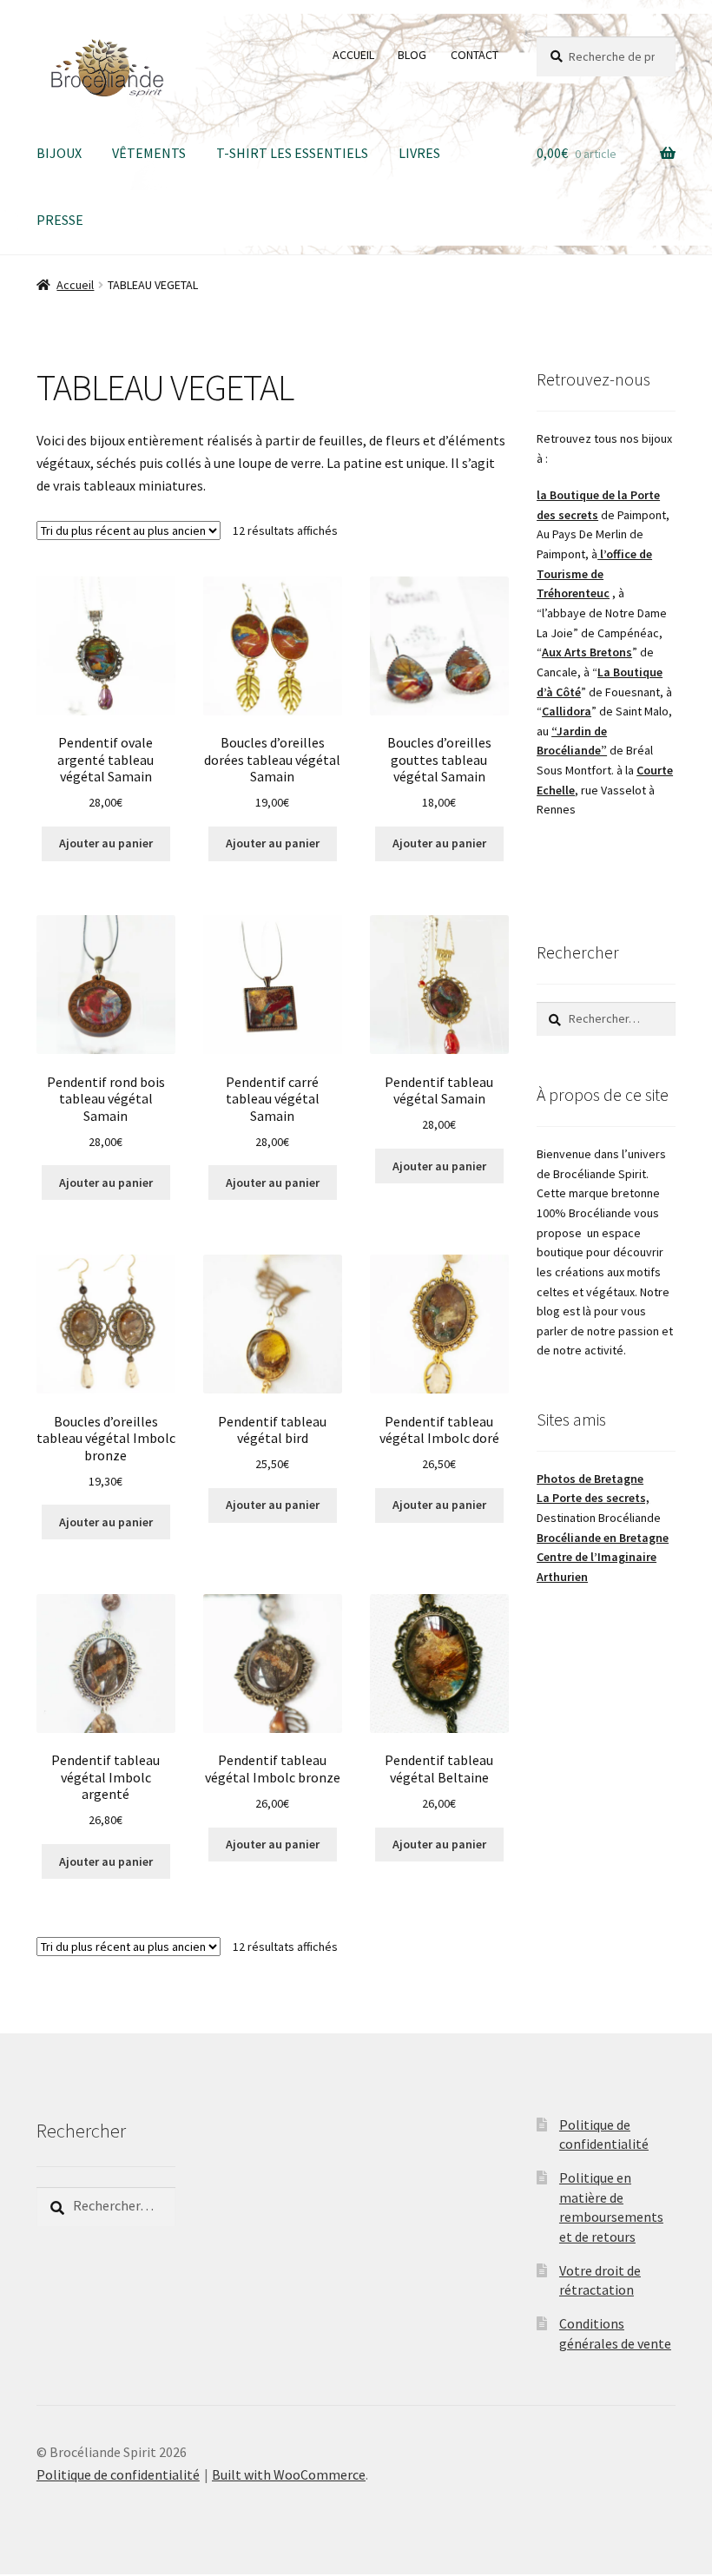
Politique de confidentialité (118, 2474)
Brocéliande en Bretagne (603, 1538)
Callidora (567, 711)
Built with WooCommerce (289, 2474)
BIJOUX (59, 153)
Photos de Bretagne (590, 1479)
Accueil (75, 285)
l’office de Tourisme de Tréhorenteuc (594, 573)
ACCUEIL (353, 55)
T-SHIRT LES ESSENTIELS (292, 153)
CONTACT (475, 55)
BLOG (412, 55)
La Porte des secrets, (593, 1498)
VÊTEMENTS (149, 153)
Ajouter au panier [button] (106, 843)
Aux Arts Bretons (587, 652)
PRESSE (60, 220)
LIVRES (419, 153)
